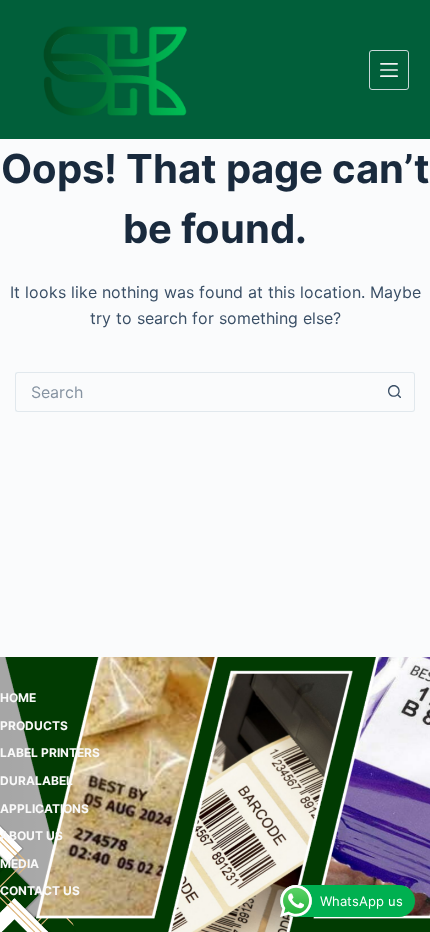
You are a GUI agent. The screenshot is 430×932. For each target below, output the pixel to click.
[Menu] (389, 70)
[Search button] (395, 392)
